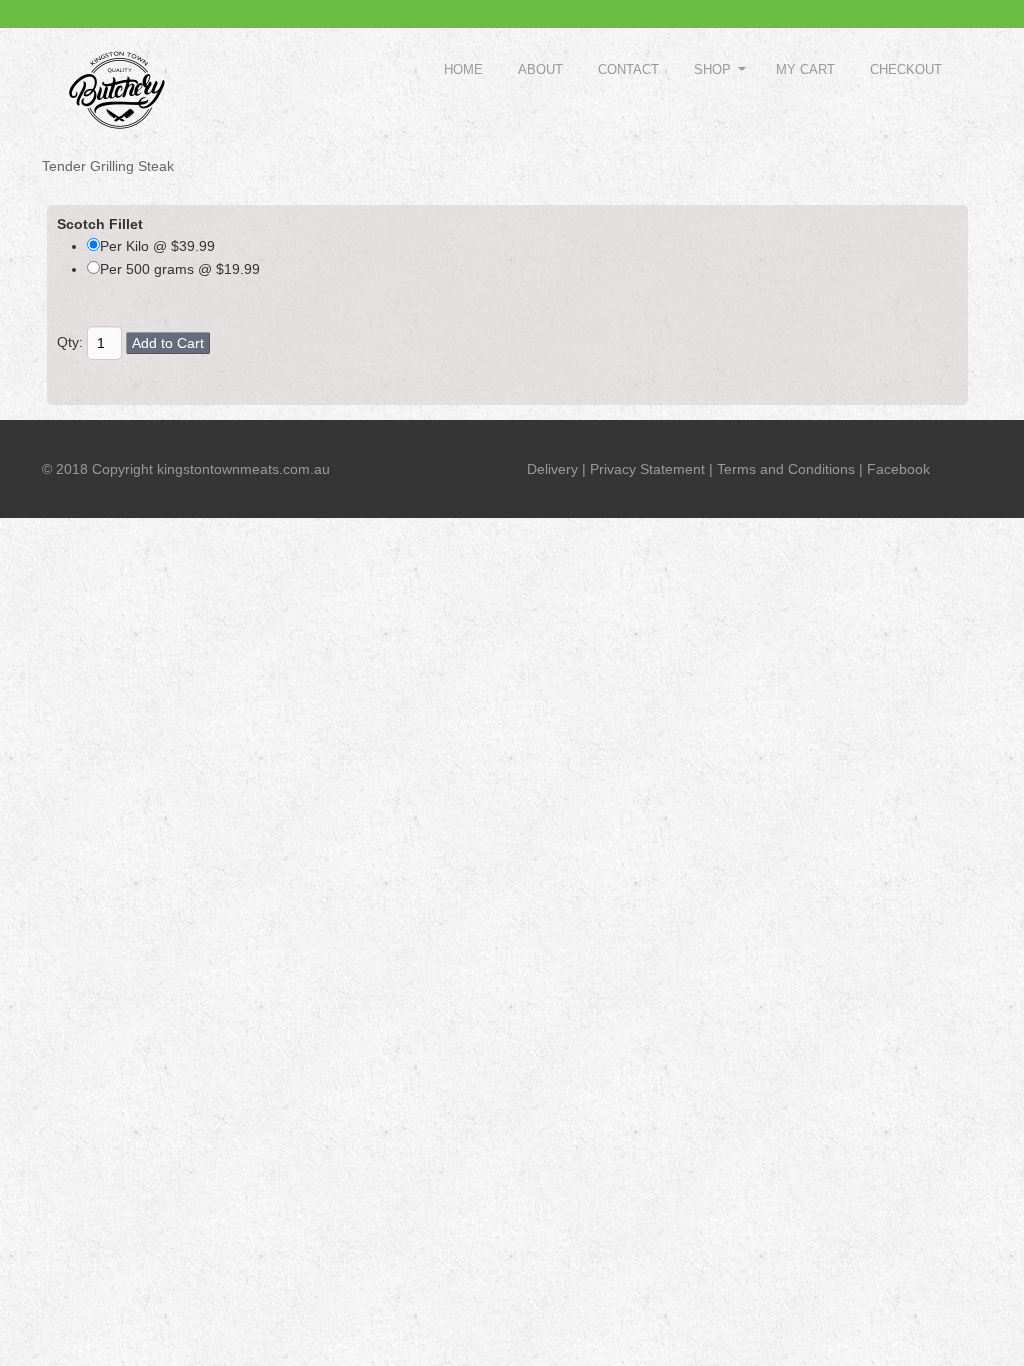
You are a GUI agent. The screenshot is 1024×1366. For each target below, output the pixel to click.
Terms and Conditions (786, 469)
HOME (463, 69)
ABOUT (540, 69)
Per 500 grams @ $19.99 (180, 269)
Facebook (898, 469)
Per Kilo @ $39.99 (157, 246)
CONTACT (628, 69)
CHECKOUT (906, 69)
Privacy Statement (647, 469)
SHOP (712, 69)
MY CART (805, 69)
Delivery (552, 469)
